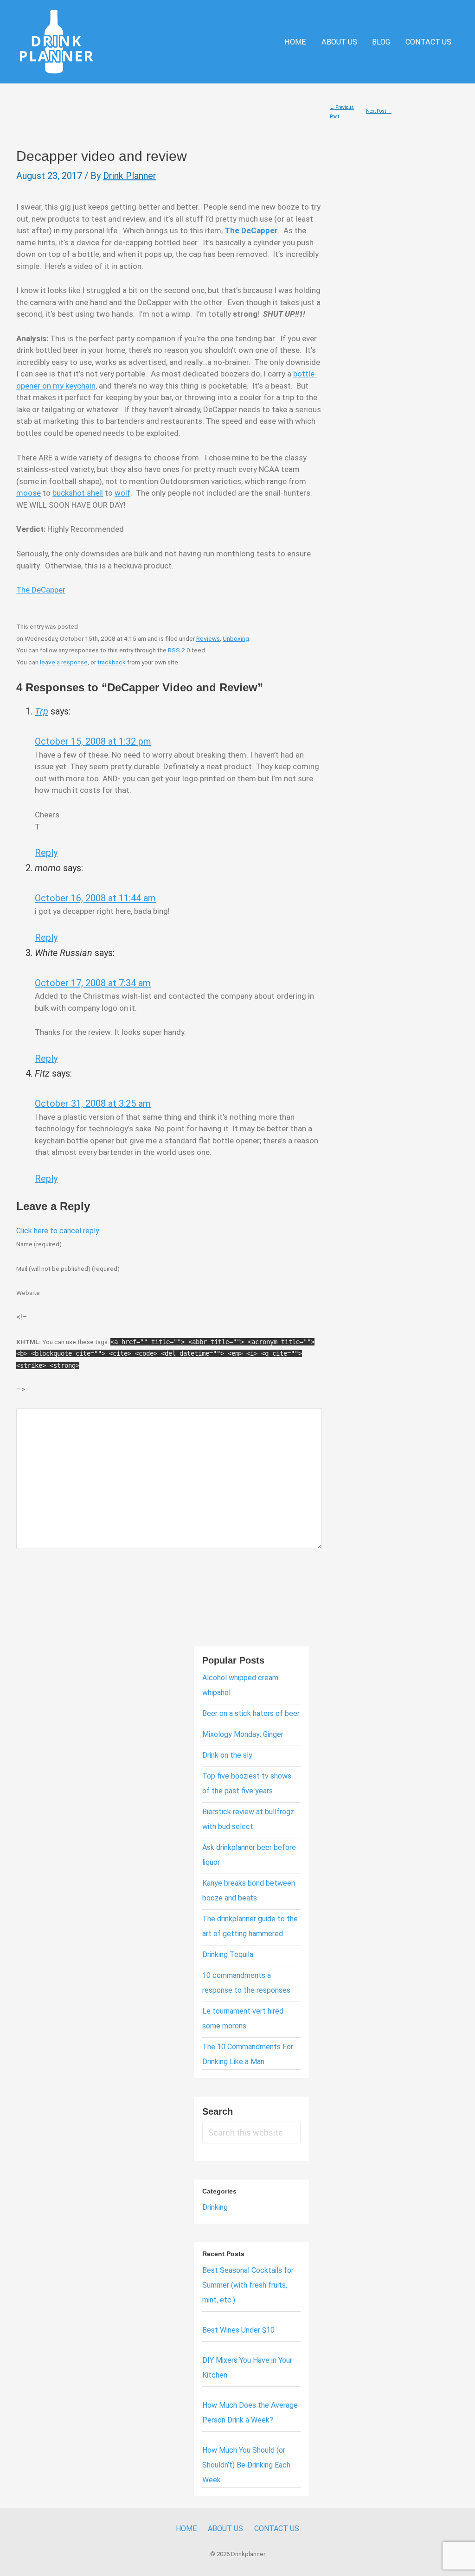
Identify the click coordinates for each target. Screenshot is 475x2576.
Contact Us (428, 42)
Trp (42, 711)
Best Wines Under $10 (238, 2330)
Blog (381, 42)
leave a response (64, 662)
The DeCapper (41, 590)
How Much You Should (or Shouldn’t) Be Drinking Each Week (246, 2465)
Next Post (379, 111)
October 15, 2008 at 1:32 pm (93, 741)
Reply (46, 853)
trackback (112, 662)
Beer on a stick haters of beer (251, 1713)
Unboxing (236, 638)
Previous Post (342, 109)
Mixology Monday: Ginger (243, 1734)
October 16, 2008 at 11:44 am (95, 898)
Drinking (215, 2207)
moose (29, 493)
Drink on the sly (227, 1755)
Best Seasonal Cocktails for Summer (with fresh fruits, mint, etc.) (248, 2285)
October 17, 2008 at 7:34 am (93, 983)
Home (295, 42)
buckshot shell (78, 493)
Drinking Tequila (228, 1954)
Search (218, 2111)
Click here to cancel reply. (58, 1231)
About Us (339, 42)
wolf (122, 493)
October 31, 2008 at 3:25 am (93, 1103)
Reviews (208, 638)
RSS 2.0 (179, 650)
